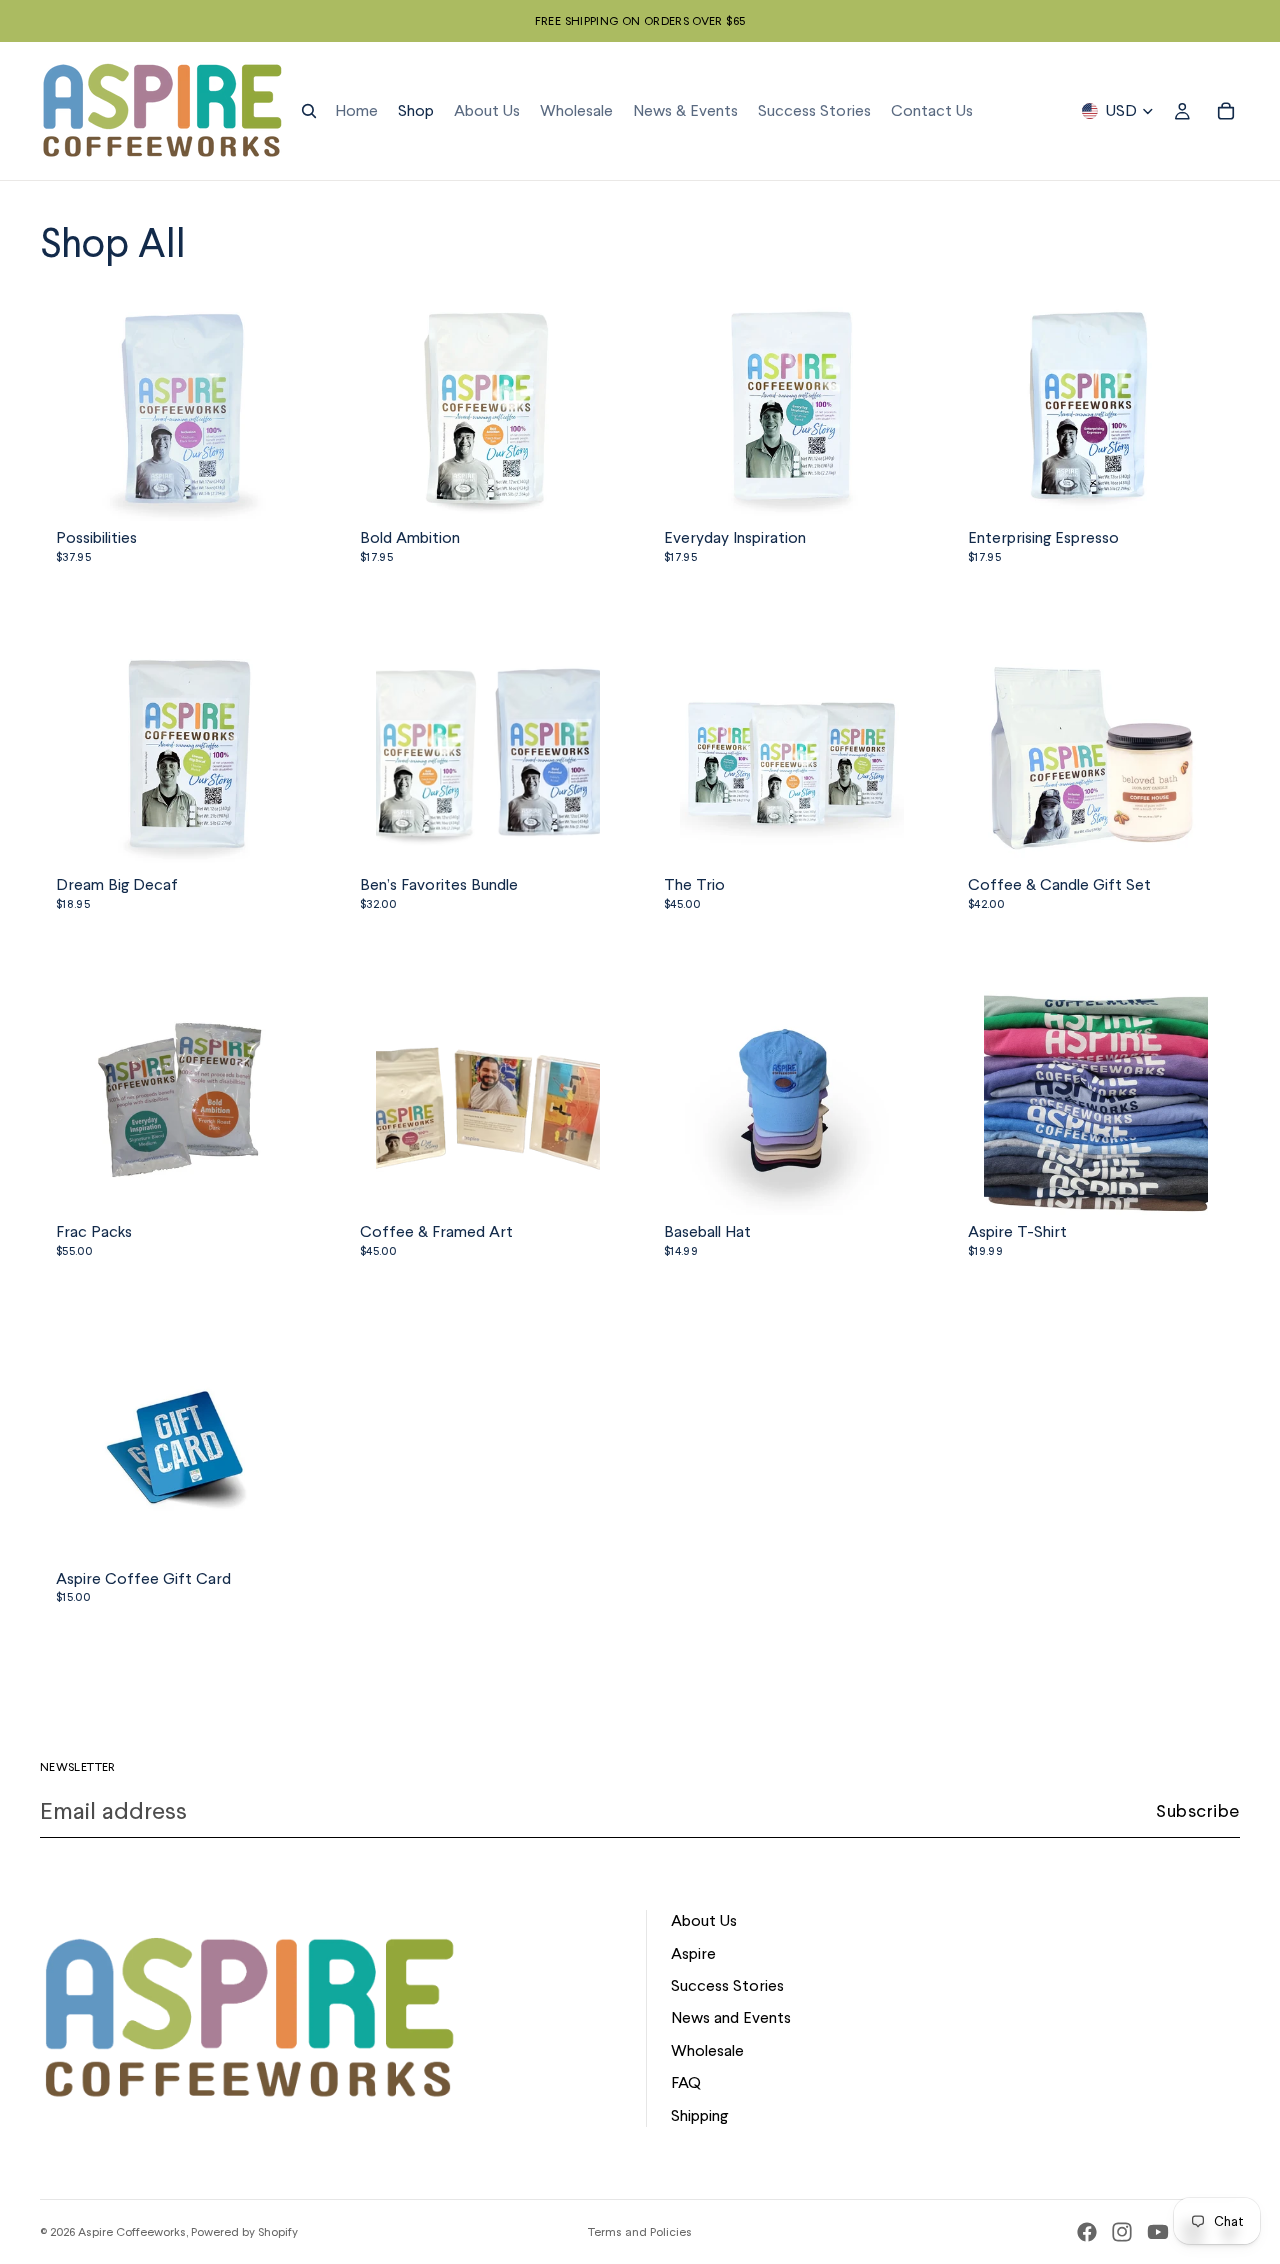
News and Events (731, 2017)
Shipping (699, 2115)
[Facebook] (1087, 2232)
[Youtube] (1158, 2232)
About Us (704, 1920)
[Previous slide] (94, 409)
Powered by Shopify (244, 2232)
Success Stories (727, 1985)
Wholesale (707, 2050)
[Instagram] (1122, 2232)
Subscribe (1198, 1810)
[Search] (309, 111)
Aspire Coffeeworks (132, 2232)
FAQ (686, 2082)
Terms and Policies (640, 2232)
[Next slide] (274, 409)
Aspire (693, 1953)
